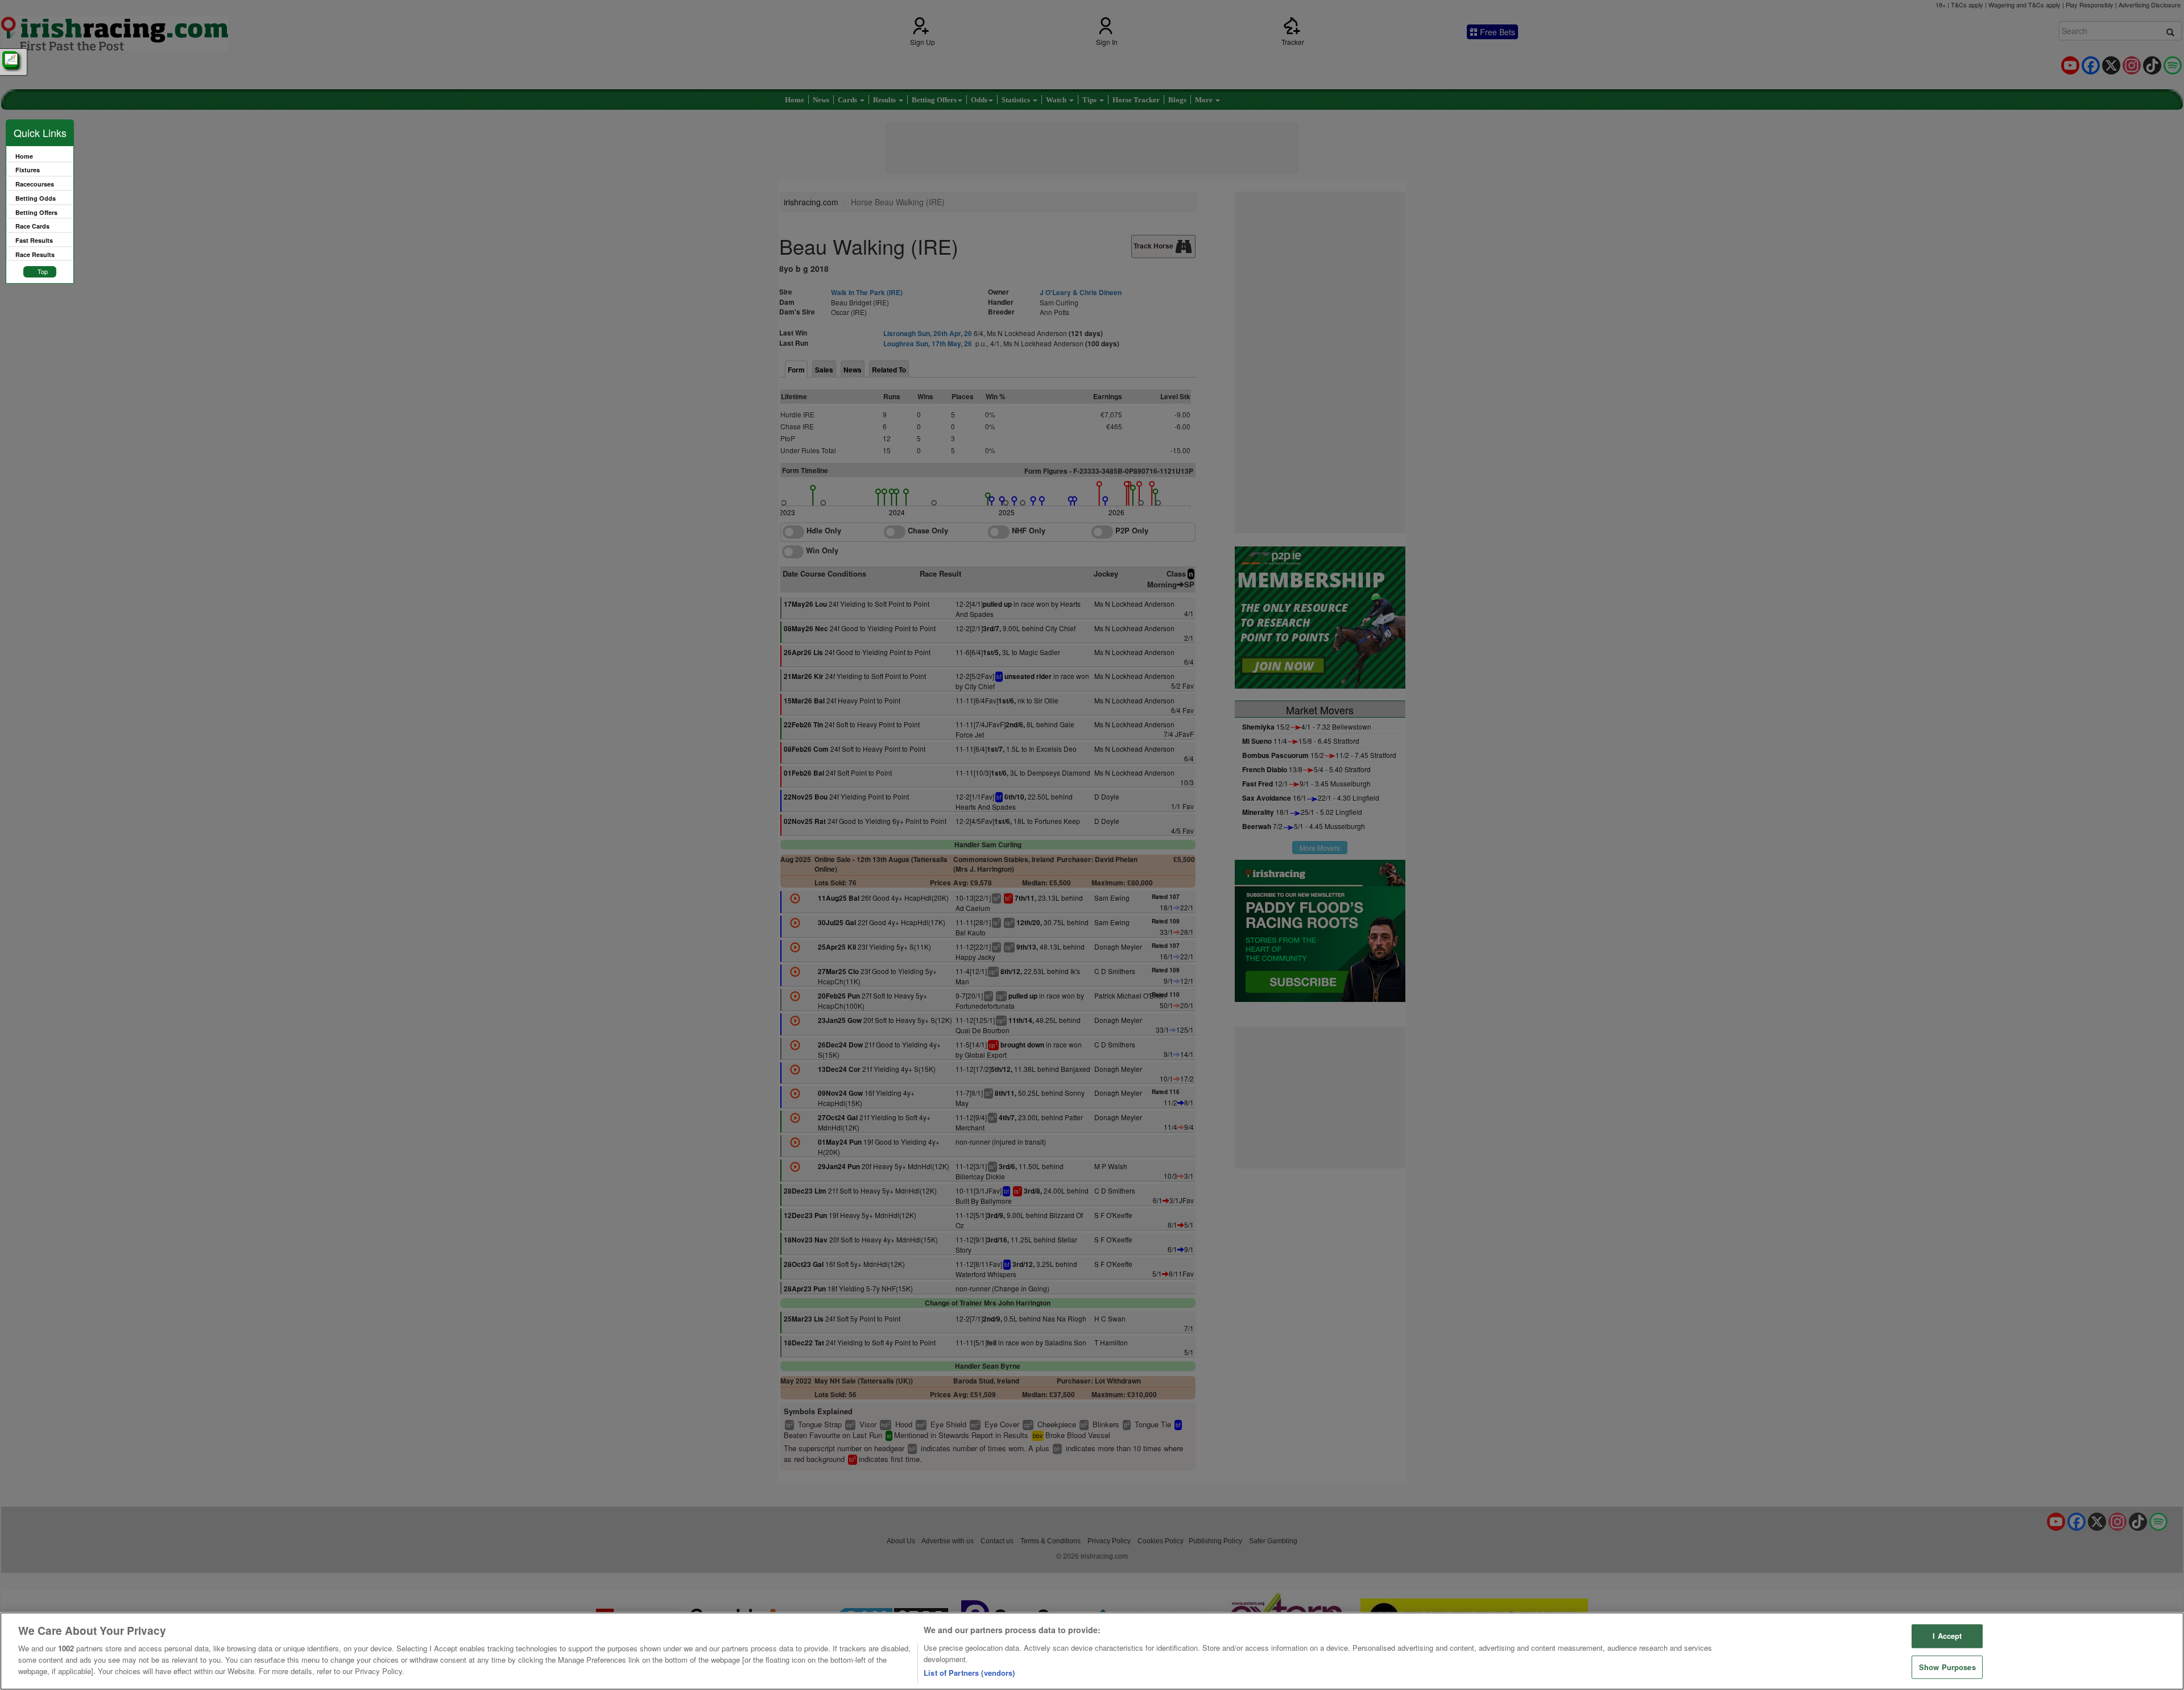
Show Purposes (1947, 1667)
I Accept (1947, 1636)
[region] (1092, 1651)
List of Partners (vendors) (969, 1673)
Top (43, 271)
